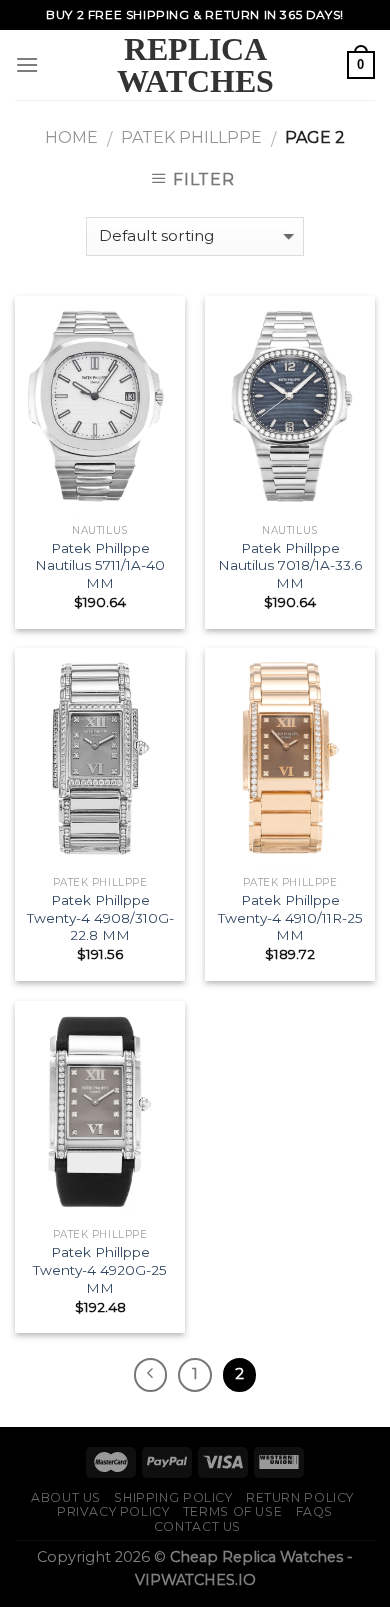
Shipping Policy (173, 1497)
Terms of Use (232, 1511)
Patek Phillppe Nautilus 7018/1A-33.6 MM (290, 565)
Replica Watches (195, 65)
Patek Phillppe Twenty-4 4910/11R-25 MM (290, 917)
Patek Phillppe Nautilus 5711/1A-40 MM (100, 565)
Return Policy (300, 1497)
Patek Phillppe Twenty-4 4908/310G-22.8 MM (100, 917)
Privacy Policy (113, 1511)
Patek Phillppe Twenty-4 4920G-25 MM (100, 1269)
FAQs (314, 1511)
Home (71, 137)
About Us (66, 1497)
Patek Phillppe (191, 137)
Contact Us (197, 1526)
